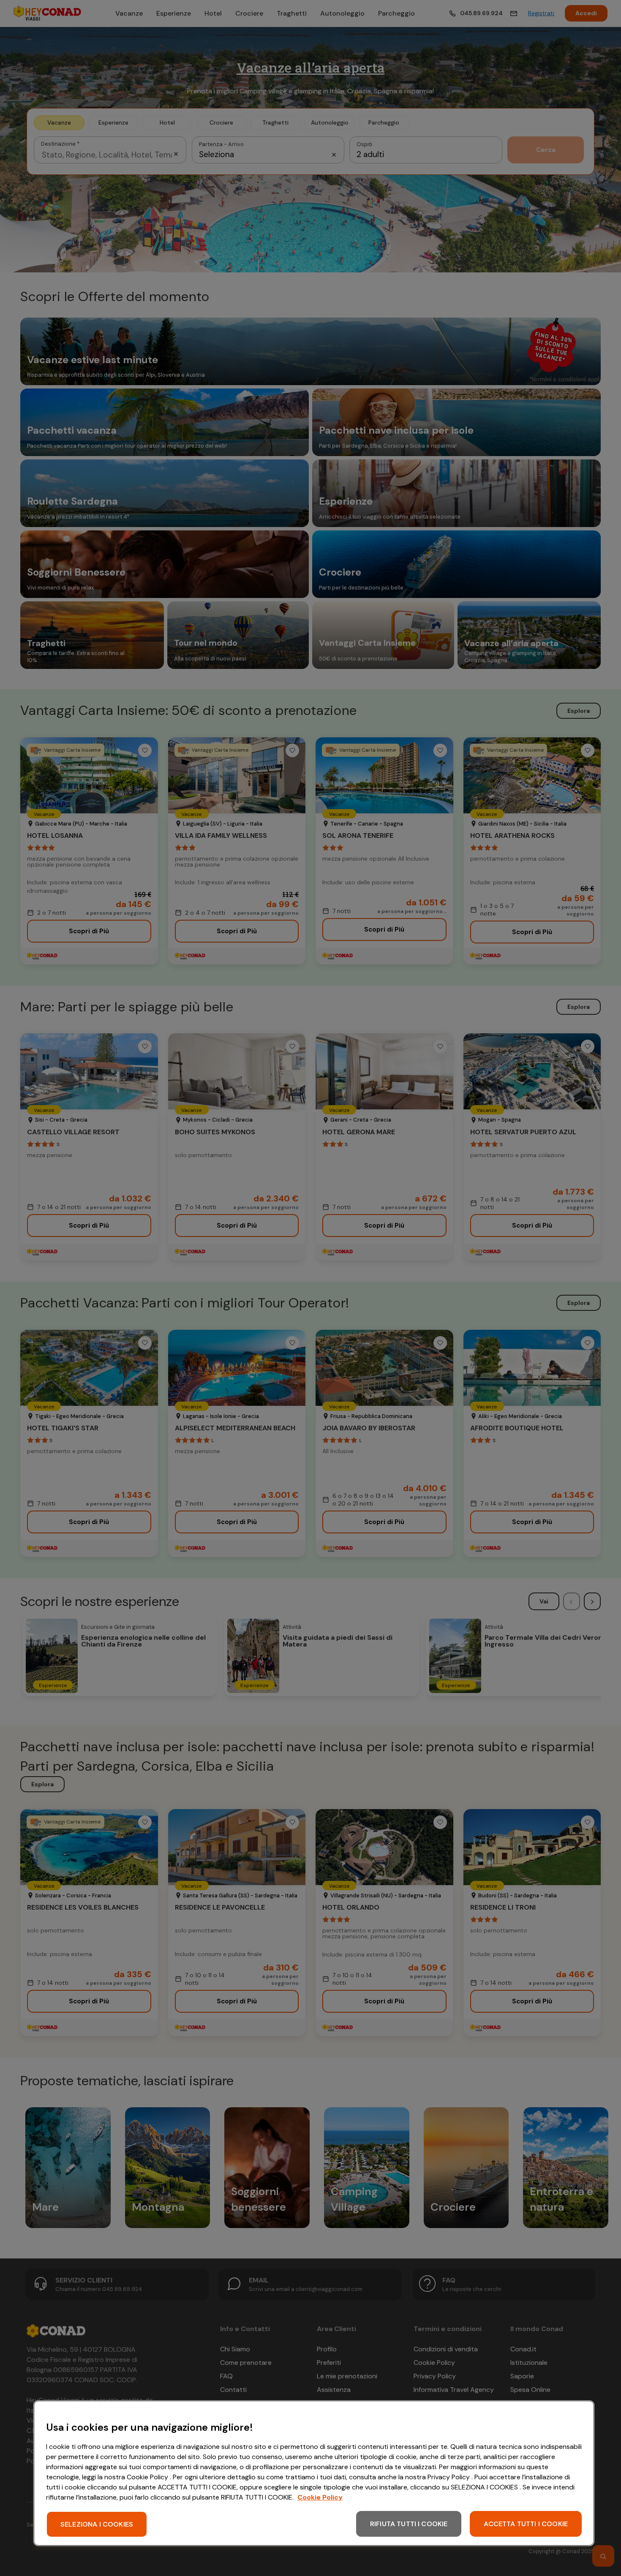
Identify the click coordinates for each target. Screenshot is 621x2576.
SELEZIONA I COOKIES (97, 2524)
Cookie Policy (320, 2497)
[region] (314, 2473)
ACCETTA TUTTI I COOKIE (526, 2524)
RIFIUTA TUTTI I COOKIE (409, 2524)
